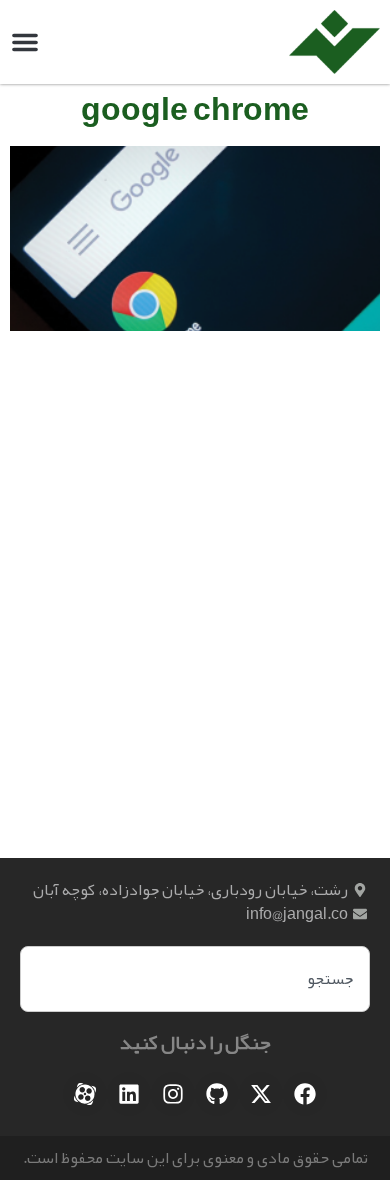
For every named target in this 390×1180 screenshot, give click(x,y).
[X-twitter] (261, 1094)
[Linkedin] (129, 1094)
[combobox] (195, 979)
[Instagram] (173, 1094)
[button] (25, 42)
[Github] (217, 1094)
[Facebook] (305, 1094)
